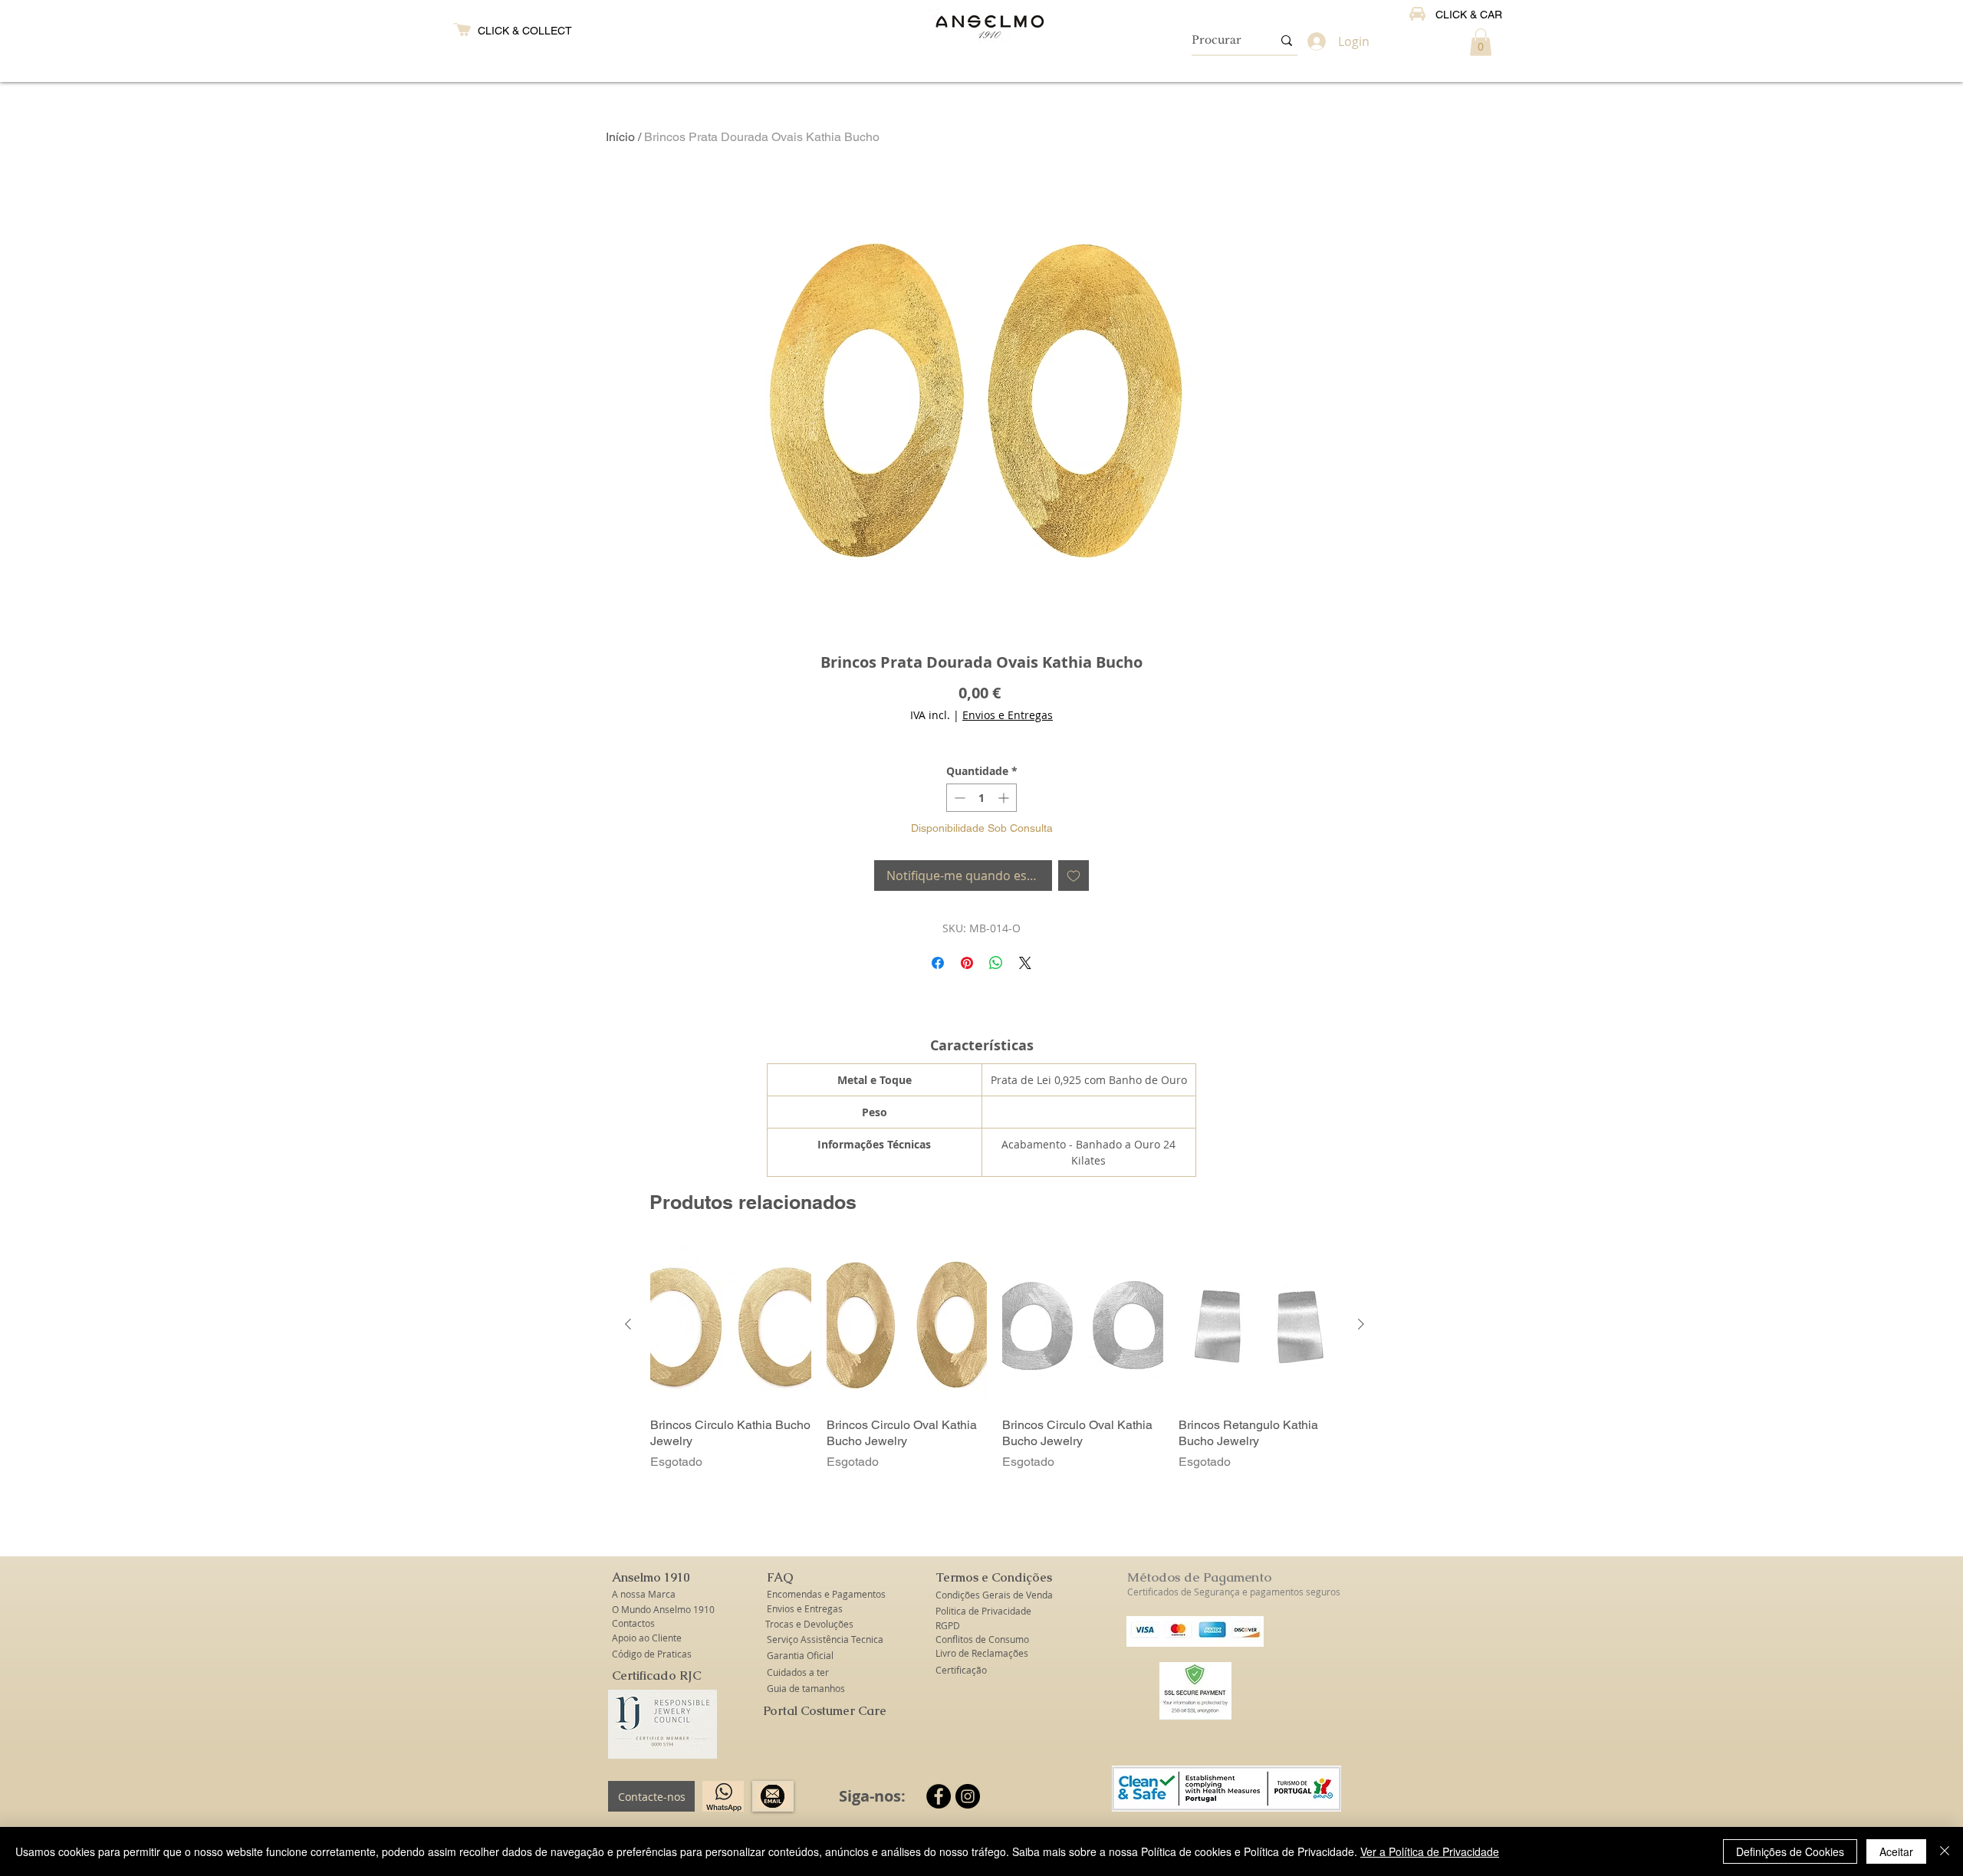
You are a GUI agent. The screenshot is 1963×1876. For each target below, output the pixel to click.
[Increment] (1005, 798)
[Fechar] (1945, 1851)
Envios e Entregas (1008, 715)
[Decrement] (958, 798)
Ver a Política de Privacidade (1430, 1851)
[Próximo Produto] (1361, 1324)
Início (620, 137)
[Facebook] (939, 1796)
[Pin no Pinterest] (967, 963)
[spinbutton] (981, 798)
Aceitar (1896, 1851)
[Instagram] (968, 1796)
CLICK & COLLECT (525, 31)
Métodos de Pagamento (1199, 1577)
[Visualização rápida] (731, 1325)
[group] (995, 1357)
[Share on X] (1025, 963)
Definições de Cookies (1790, 1851)
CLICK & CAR (1469, 15)
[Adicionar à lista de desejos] (1074, 876)
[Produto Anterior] (628, 1324)
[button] (1481, 42)
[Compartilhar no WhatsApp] (996, 963)
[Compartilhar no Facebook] (938, 963)
